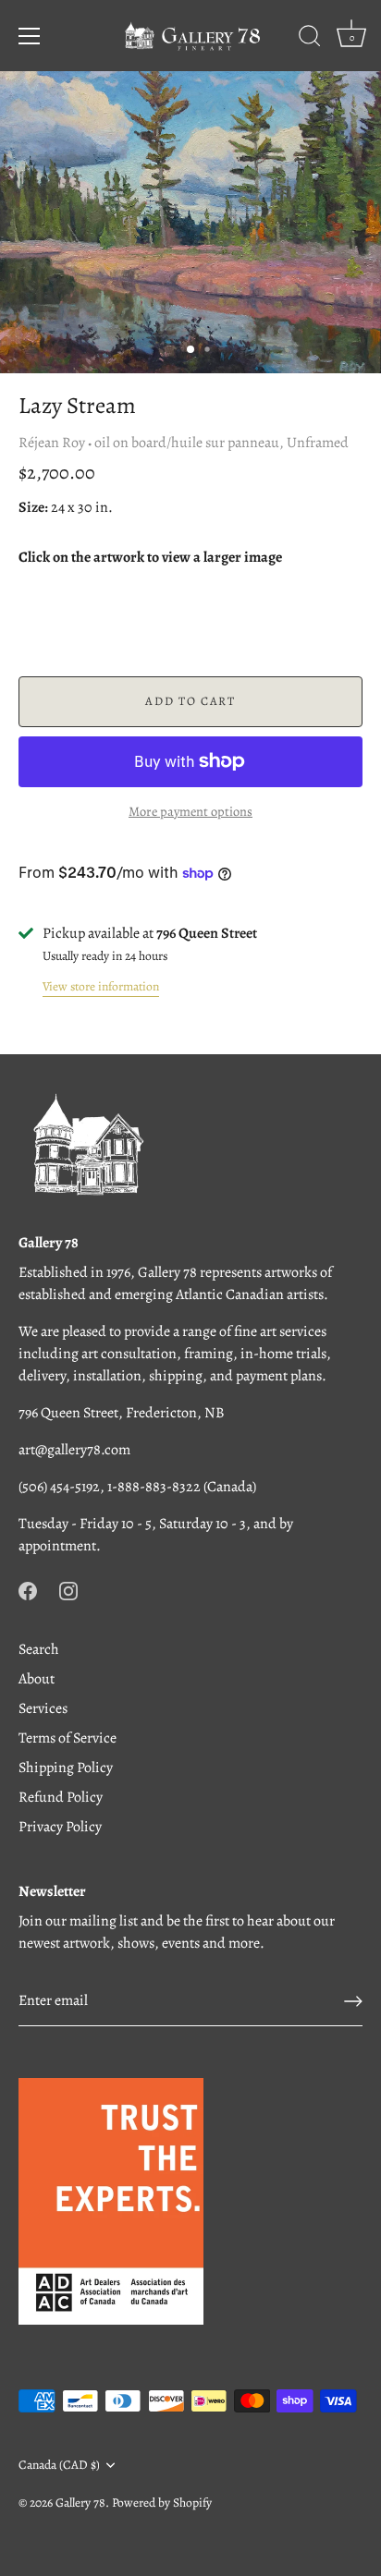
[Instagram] (68, 1590)
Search (39, 1649)
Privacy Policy (60, 1827)
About (37, 1679)
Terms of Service (68, 1738)
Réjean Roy (52, 443)
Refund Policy (61, 1797)
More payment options (190, 811)
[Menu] (30, 36)
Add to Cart (190, 701)
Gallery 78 (80, 2503)
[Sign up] (353, 2001)
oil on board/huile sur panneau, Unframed (221, 443)
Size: (33, 508)
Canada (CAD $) (59, 2465)
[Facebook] (28, 1590)
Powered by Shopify (162, 2503)
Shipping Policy (66, 1768)
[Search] (310, 39)
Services (43, 1708)
